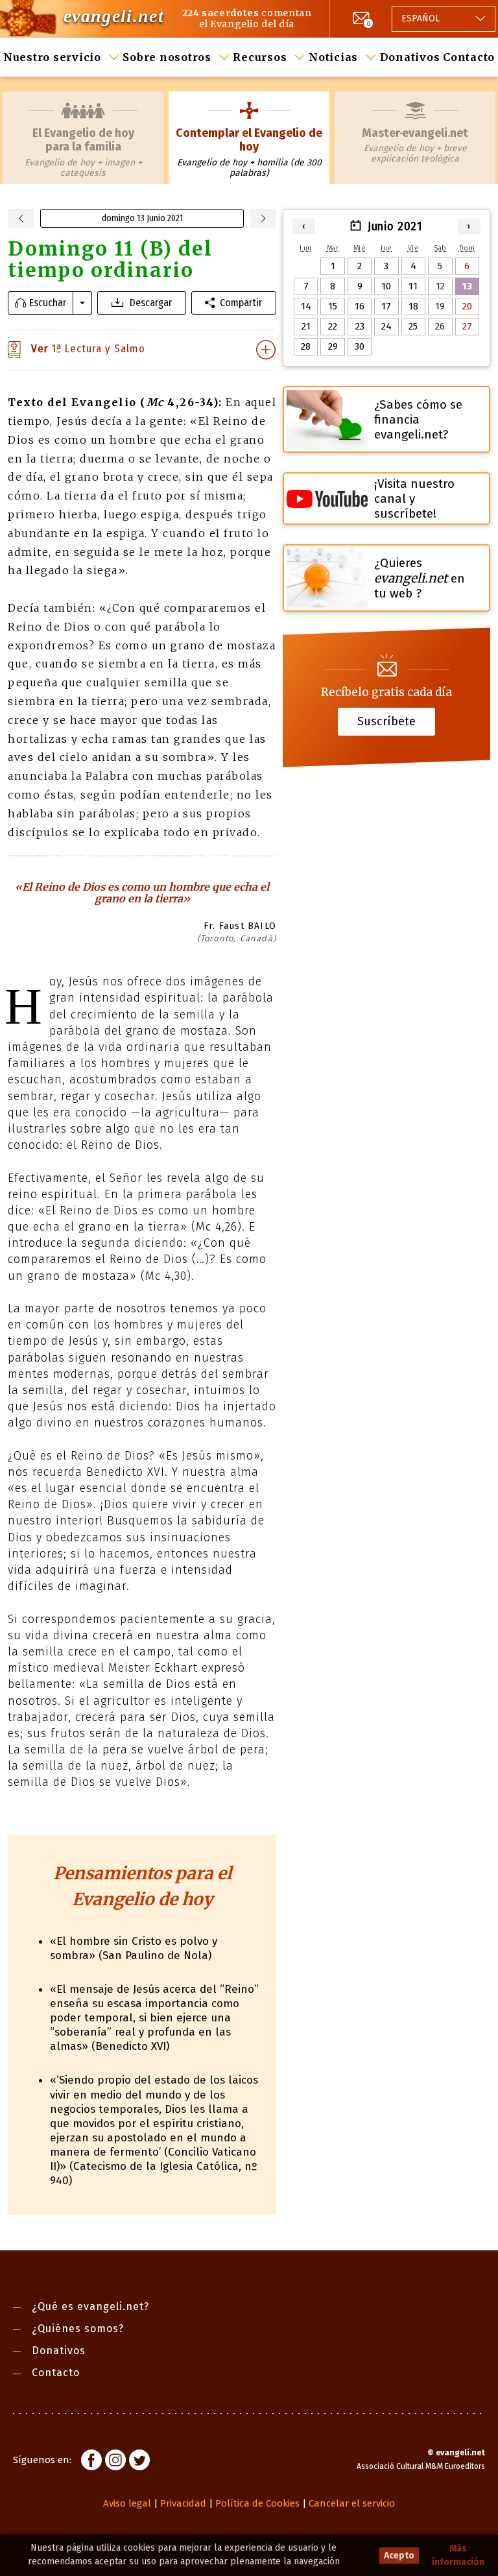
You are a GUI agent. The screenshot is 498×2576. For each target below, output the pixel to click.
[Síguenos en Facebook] (91, 2462)
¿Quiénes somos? (78, 2329)
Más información (458, 2555)
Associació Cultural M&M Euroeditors (421, 2466)
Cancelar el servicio (352, 2503)
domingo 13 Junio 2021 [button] (142, 218)
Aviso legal (127, 2503)
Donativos (410, 57)
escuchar (48, 303)
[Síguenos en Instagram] (115, 2462)
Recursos (260, 57)
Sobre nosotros (167, 57)
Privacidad (183, 2503)
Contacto (469, 57)
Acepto (399, 2556)
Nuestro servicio (52, 57)
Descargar (151, 303)
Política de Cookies (257, 2503)
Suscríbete (386, 721)
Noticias (333, 57)
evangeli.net (114, 16)
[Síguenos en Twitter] (139, 2462)
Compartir (241, 303)
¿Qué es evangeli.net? (90, 2306)
